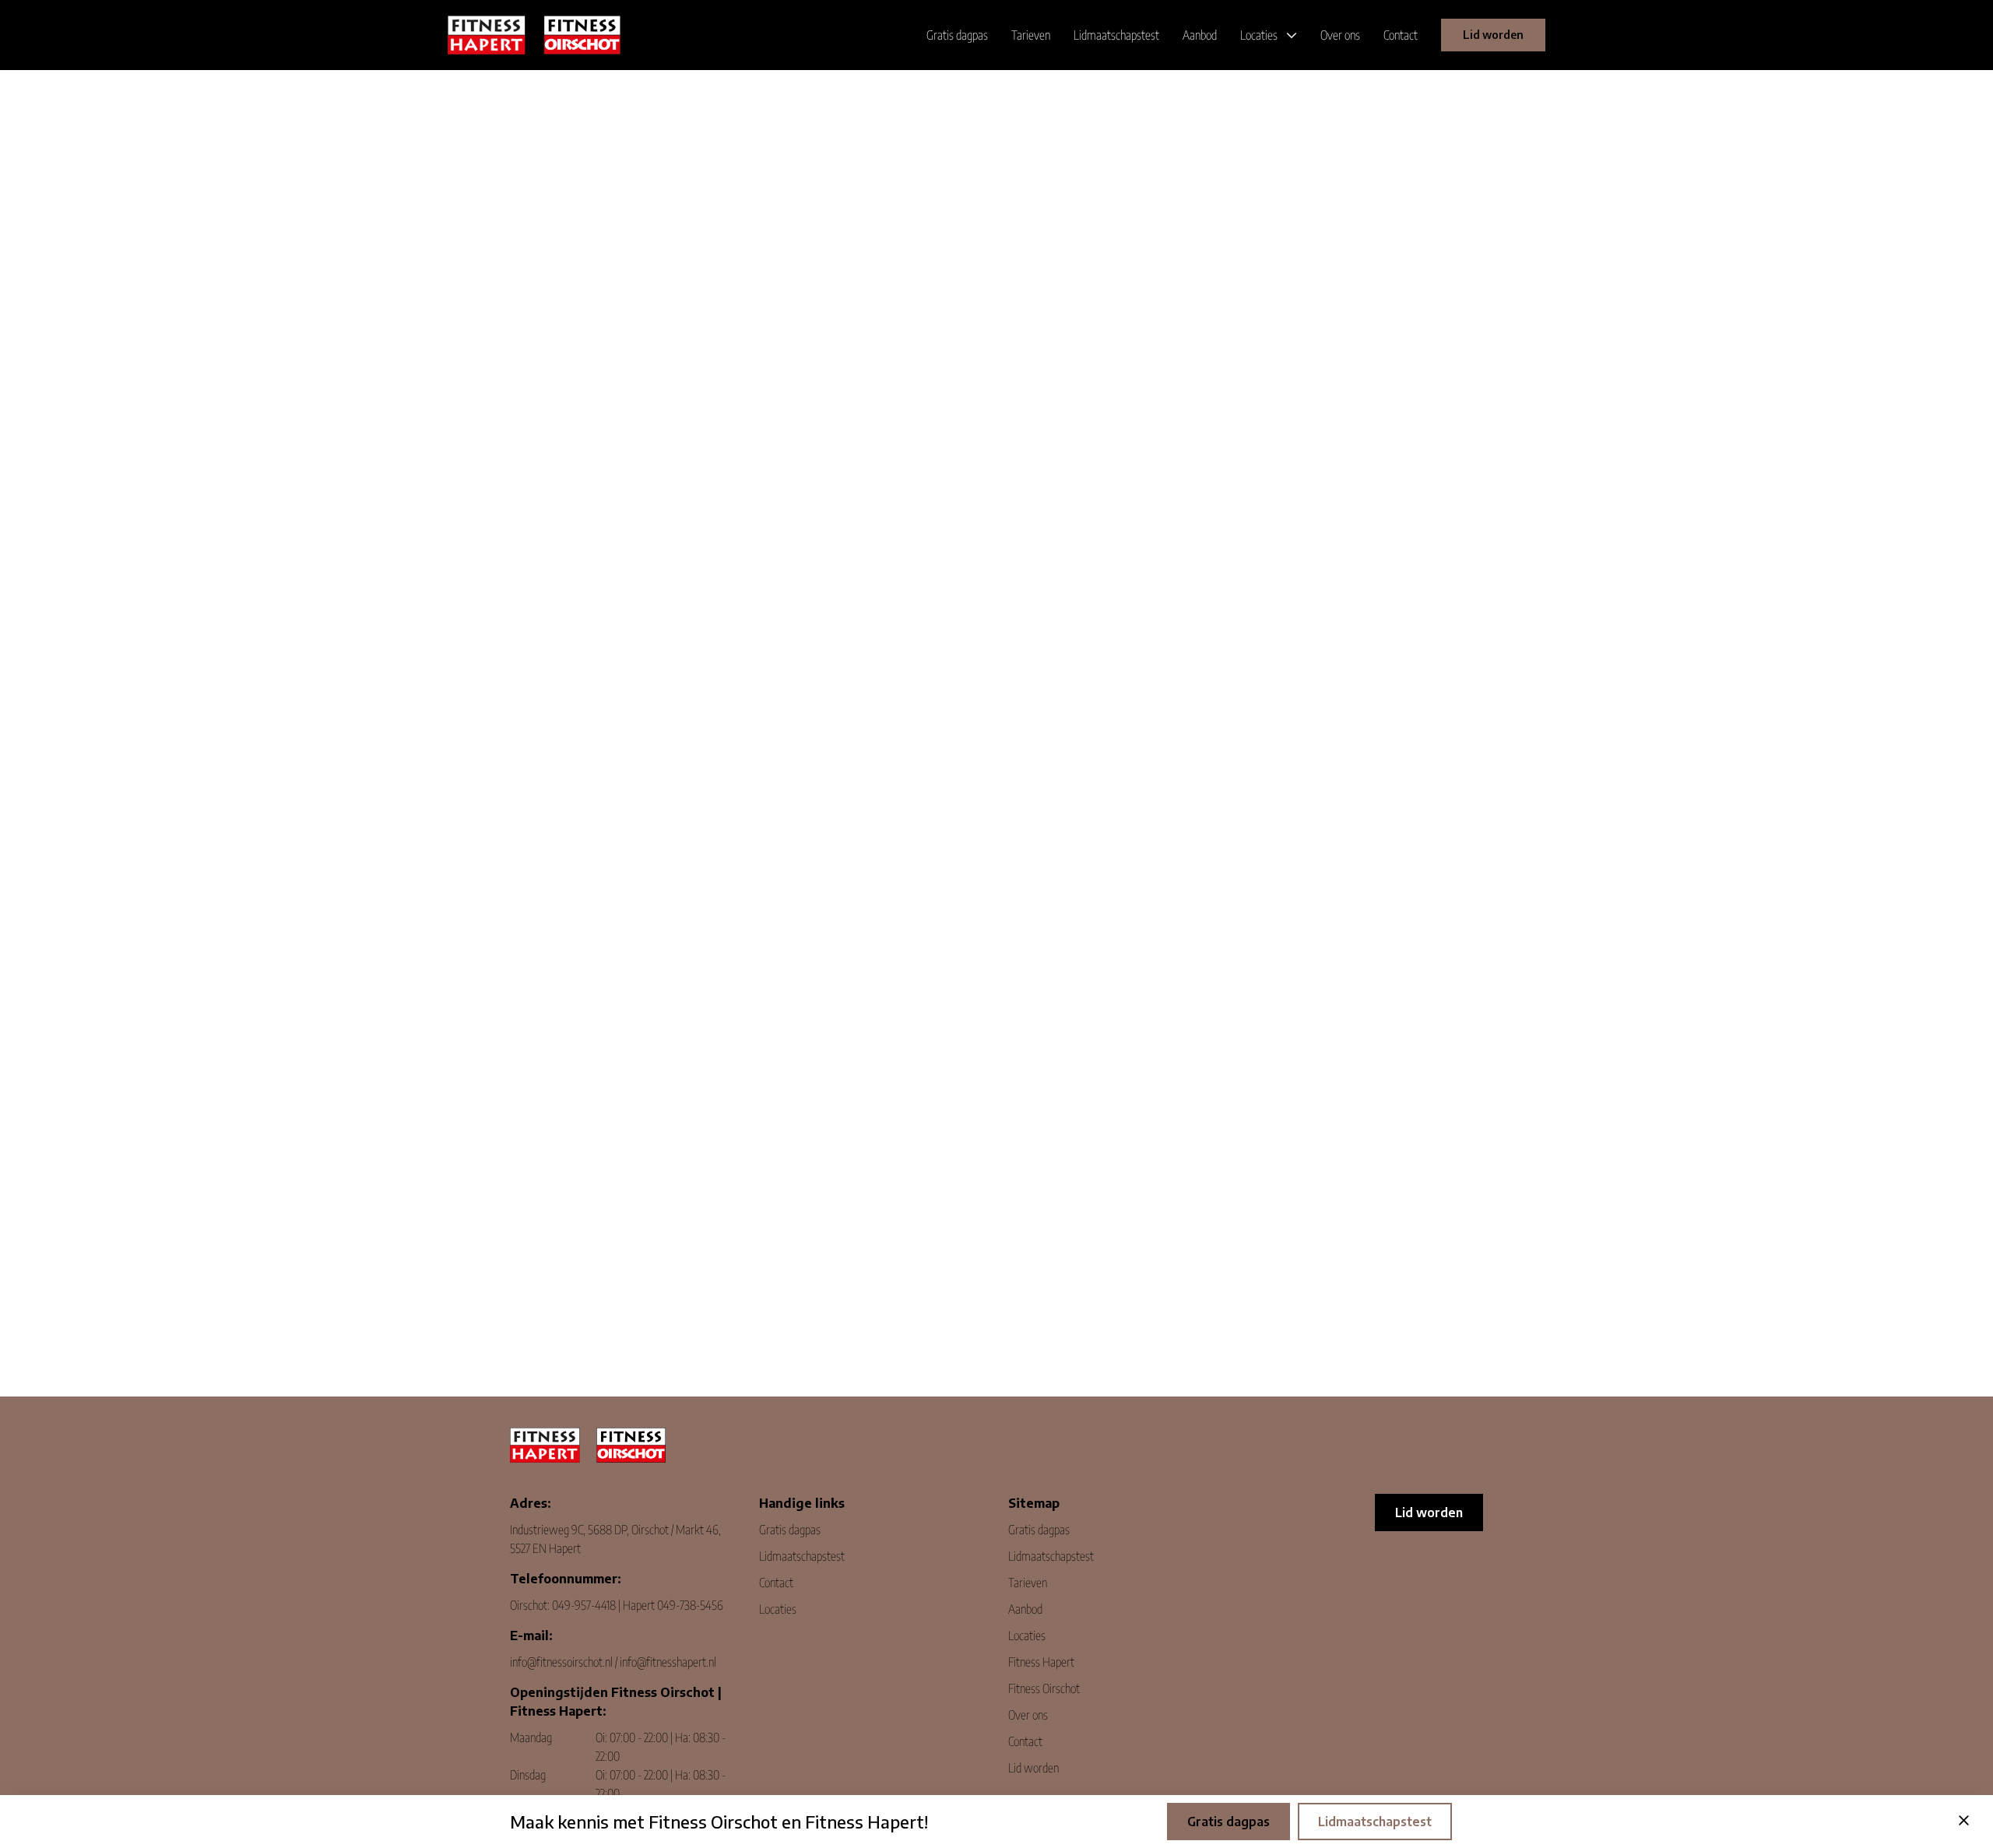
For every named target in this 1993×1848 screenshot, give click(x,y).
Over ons (1028, 1715)
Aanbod (1025, 1609)
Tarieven (1028, 1583)
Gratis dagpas (790, 1530)
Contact (776, 1583)
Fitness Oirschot (1044, 1688)
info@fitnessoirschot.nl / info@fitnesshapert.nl (613, 1662)
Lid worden (1493, 35)
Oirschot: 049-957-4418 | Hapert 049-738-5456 (617, 1605)
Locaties (778, 1609)
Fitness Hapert (1041, 1662)
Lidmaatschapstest (802, 1556)
